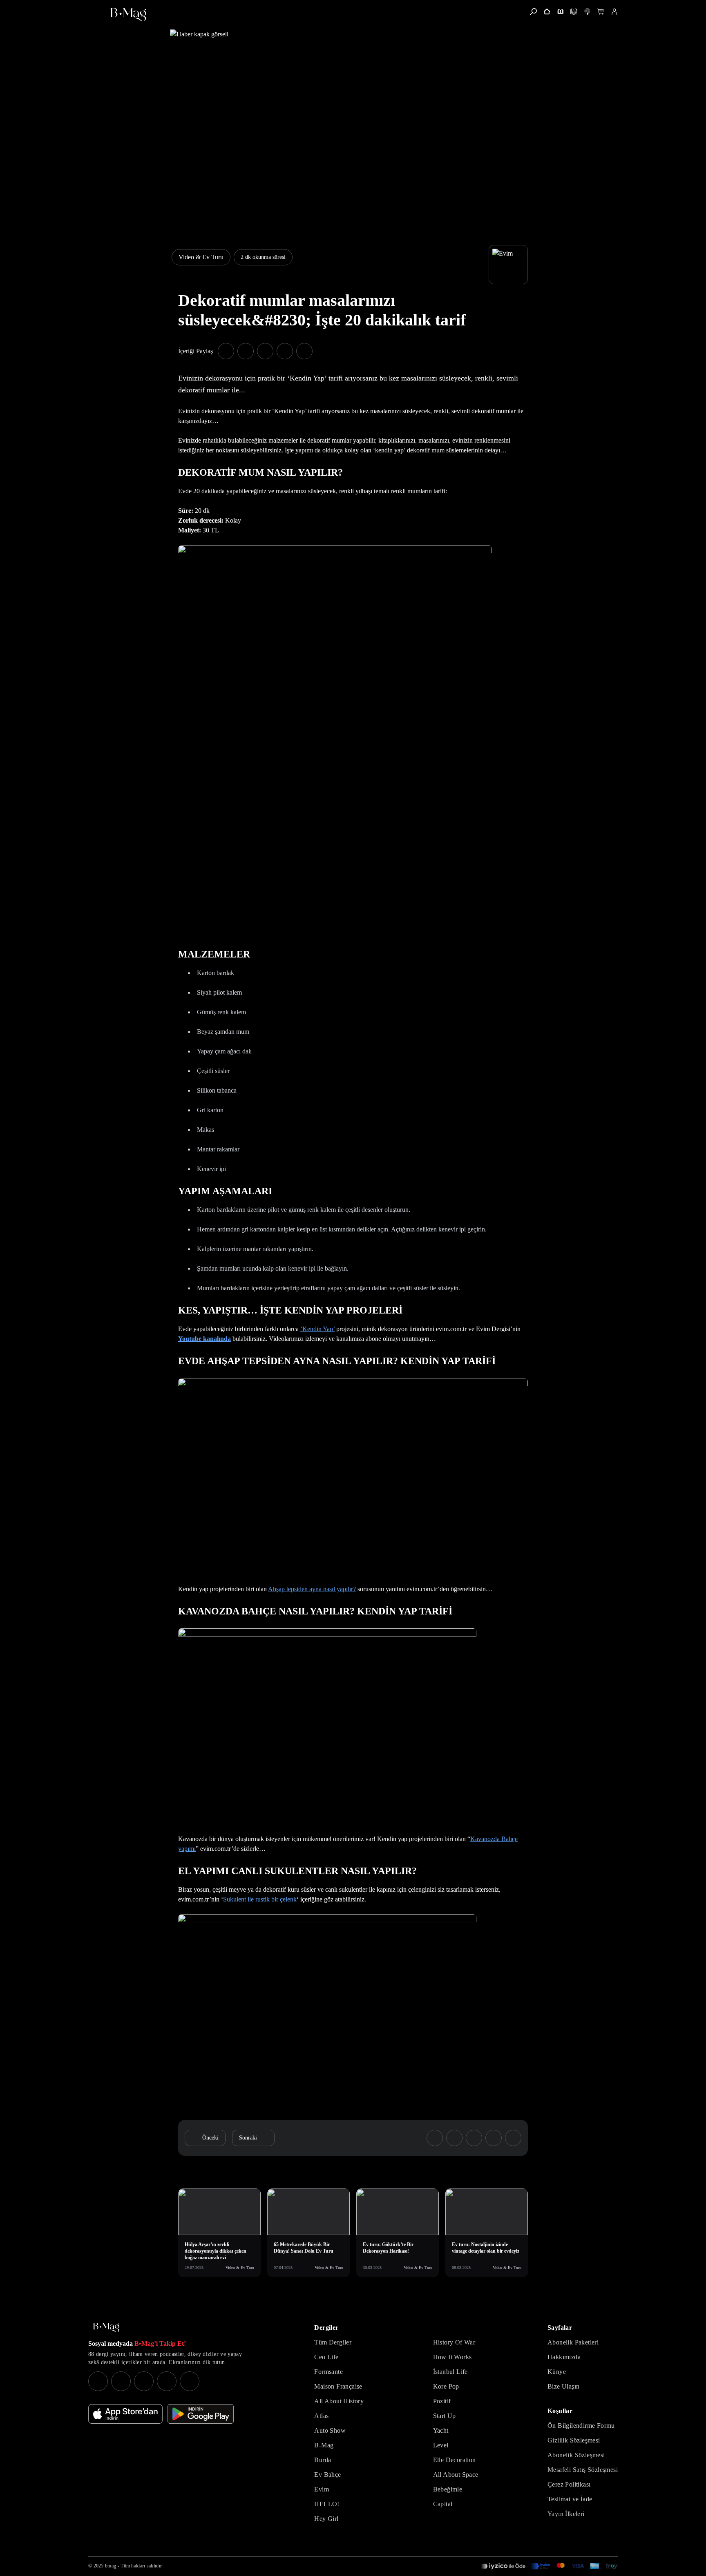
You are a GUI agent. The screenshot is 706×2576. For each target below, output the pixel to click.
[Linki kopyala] (304, 351)
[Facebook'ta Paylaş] (226, 351)
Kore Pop (446, 2386)
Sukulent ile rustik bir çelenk (260, 1899)
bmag (111, 2566)
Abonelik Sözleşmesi (576, 2455)
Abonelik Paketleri (573, 2342)
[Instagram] (98, 2381)
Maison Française (338, 2386)
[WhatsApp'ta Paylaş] (265, 351)
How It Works (452, 2357)
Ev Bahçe (327, 2475)
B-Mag (324, 2445)
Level (441, 2445)
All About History (339, 2401)
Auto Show (330, 2430)
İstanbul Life (450, 2372)
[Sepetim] (601, 12)
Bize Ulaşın (563, 2386)
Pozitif (442, 2401)
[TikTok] (190, 2381)
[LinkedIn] (167, 2381)
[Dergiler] (560, 12)
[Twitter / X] (144, 2381)
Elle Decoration (455, 2460)
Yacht (441, 2430)
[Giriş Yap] (614, 12)
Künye (557, 2372)
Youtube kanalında (204, 1339)
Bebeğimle (448, 2489)
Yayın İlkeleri (566, 2514)
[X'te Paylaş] (246, 351)
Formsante (328, 2372)
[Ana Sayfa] (106, 2328)
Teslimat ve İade (570, 2499)
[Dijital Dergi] (574, 12)
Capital (443, 2504)
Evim (322, 2489)
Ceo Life (326, 2357)
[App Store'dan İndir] (125, 2414)
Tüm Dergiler (333, 2342)
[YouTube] (121, 2381)
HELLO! (327, 2504)
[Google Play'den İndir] (201, 2414)
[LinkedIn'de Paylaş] (285, 351)
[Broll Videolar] (587, 12)
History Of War (454, 2342)
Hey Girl (326, 2519)
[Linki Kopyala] (513, 2138)
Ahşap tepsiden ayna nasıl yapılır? (312, 1589)
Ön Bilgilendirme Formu (581, 2426)
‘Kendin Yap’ (317, 1329)
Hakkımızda (564, 2357)
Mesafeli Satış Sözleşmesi (583, 2470)
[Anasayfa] (547, 12)
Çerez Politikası (569, 2484)
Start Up (445, 2416)
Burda (323, 2460)
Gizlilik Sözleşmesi (574, 2440)
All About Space (456, 2475)
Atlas (321, 2416)
